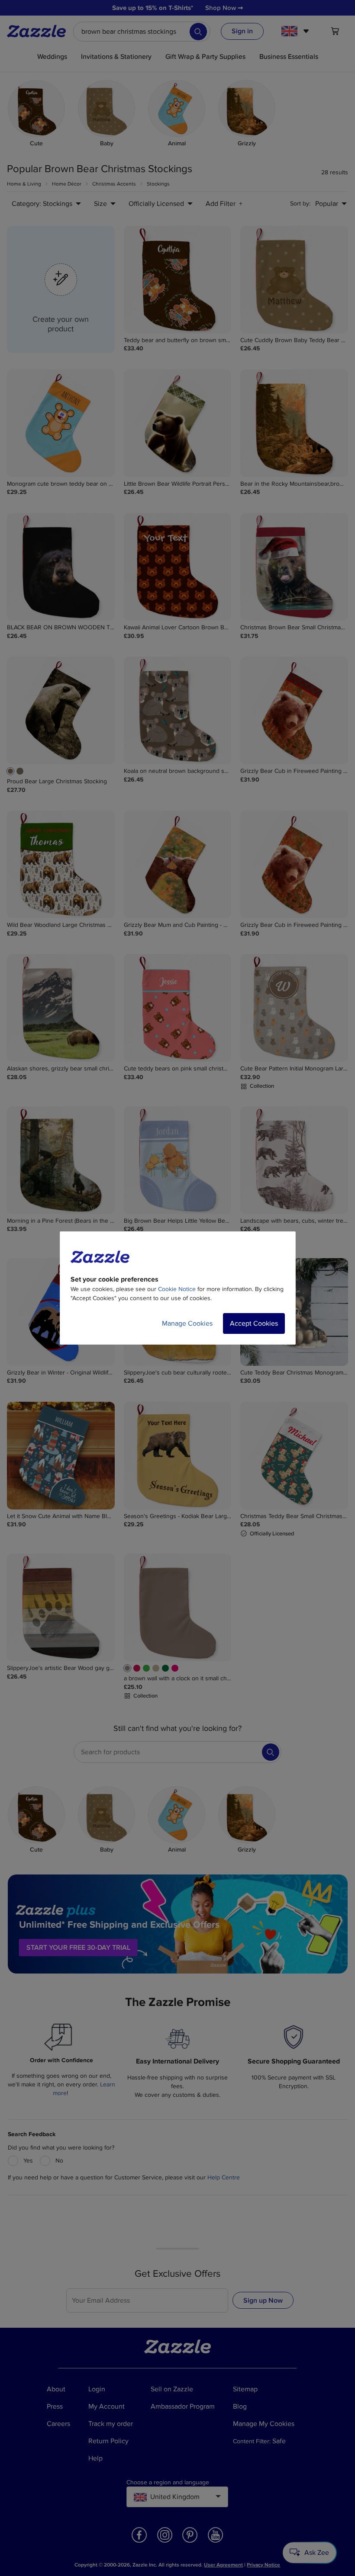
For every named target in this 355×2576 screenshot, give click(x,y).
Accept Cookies (254, 1323)
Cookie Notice (177, 1289)
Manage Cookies (187, 1323)
